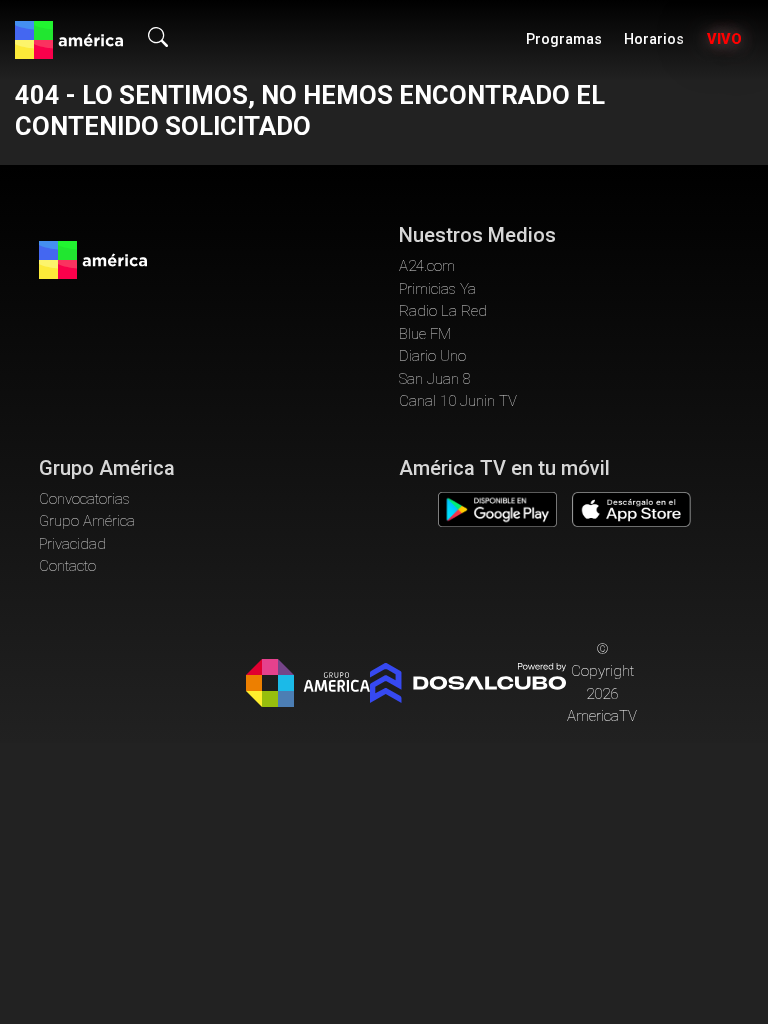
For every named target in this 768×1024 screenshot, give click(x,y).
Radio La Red (443, 311)
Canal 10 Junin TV (458, 401)
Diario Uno (432, 356)
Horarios (654, 39)
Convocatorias (84, 499)
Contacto (67, 566)
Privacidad (72, 544)
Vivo (724, 39)
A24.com (427, 266)
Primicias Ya (437, 289)
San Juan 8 (435, 379)
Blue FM (425, 334)
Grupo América (87, 521)
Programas (564, 39)
